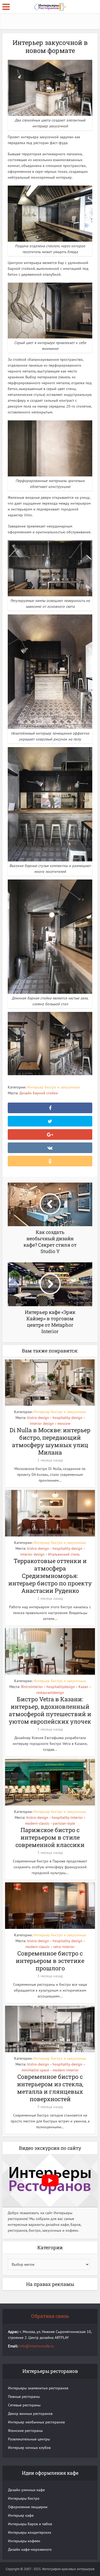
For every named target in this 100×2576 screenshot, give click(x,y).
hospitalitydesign (61, 1687)
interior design (42, 1423)
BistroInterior (32, 1687)
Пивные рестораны (24, 2397)
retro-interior (64, 1947)
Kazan (83, 1687)
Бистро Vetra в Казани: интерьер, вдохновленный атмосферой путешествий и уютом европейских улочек (50, 1710)
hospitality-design (67, 1418)
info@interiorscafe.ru (36, 2346)
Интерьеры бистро (24, 2498)
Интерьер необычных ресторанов (36, 2422)
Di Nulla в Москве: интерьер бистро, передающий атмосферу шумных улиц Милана (50, 1441)
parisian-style (64, 1823)
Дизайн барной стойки (39, 1093)
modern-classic (37, 1823)
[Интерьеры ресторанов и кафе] (50, 6)
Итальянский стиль (64, 1554)
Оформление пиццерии (28, 2507)
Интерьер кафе (21, 2515)
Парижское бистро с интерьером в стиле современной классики (50, 1837)
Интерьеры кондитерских (30, 2532)
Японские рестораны (25, 2431)
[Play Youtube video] (50, 2181)
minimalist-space (35, 2070)
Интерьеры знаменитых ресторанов (38, 2388)
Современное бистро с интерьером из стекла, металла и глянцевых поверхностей (50, 2088)
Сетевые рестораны (24, 2405)
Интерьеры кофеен (24, 2541)
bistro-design (38, 1418)
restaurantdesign (50, 1693)
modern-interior (66, 2070)
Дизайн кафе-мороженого (30, 2549)
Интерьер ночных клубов (29, 2448)
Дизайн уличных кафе (26, 2490)
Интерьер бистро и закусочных (53, 1087)
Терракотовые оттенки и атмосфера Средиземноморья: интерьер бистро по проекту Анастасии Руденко (50, 1576)
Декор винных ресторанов (30, 2414)
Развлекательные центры (29, 2439)
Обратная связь (50, 2316)
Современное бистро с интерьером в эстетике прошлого (50, 1961)
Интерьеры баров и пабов (30, 2524)
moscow (64, 1423)
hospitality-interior (67, 1817)
